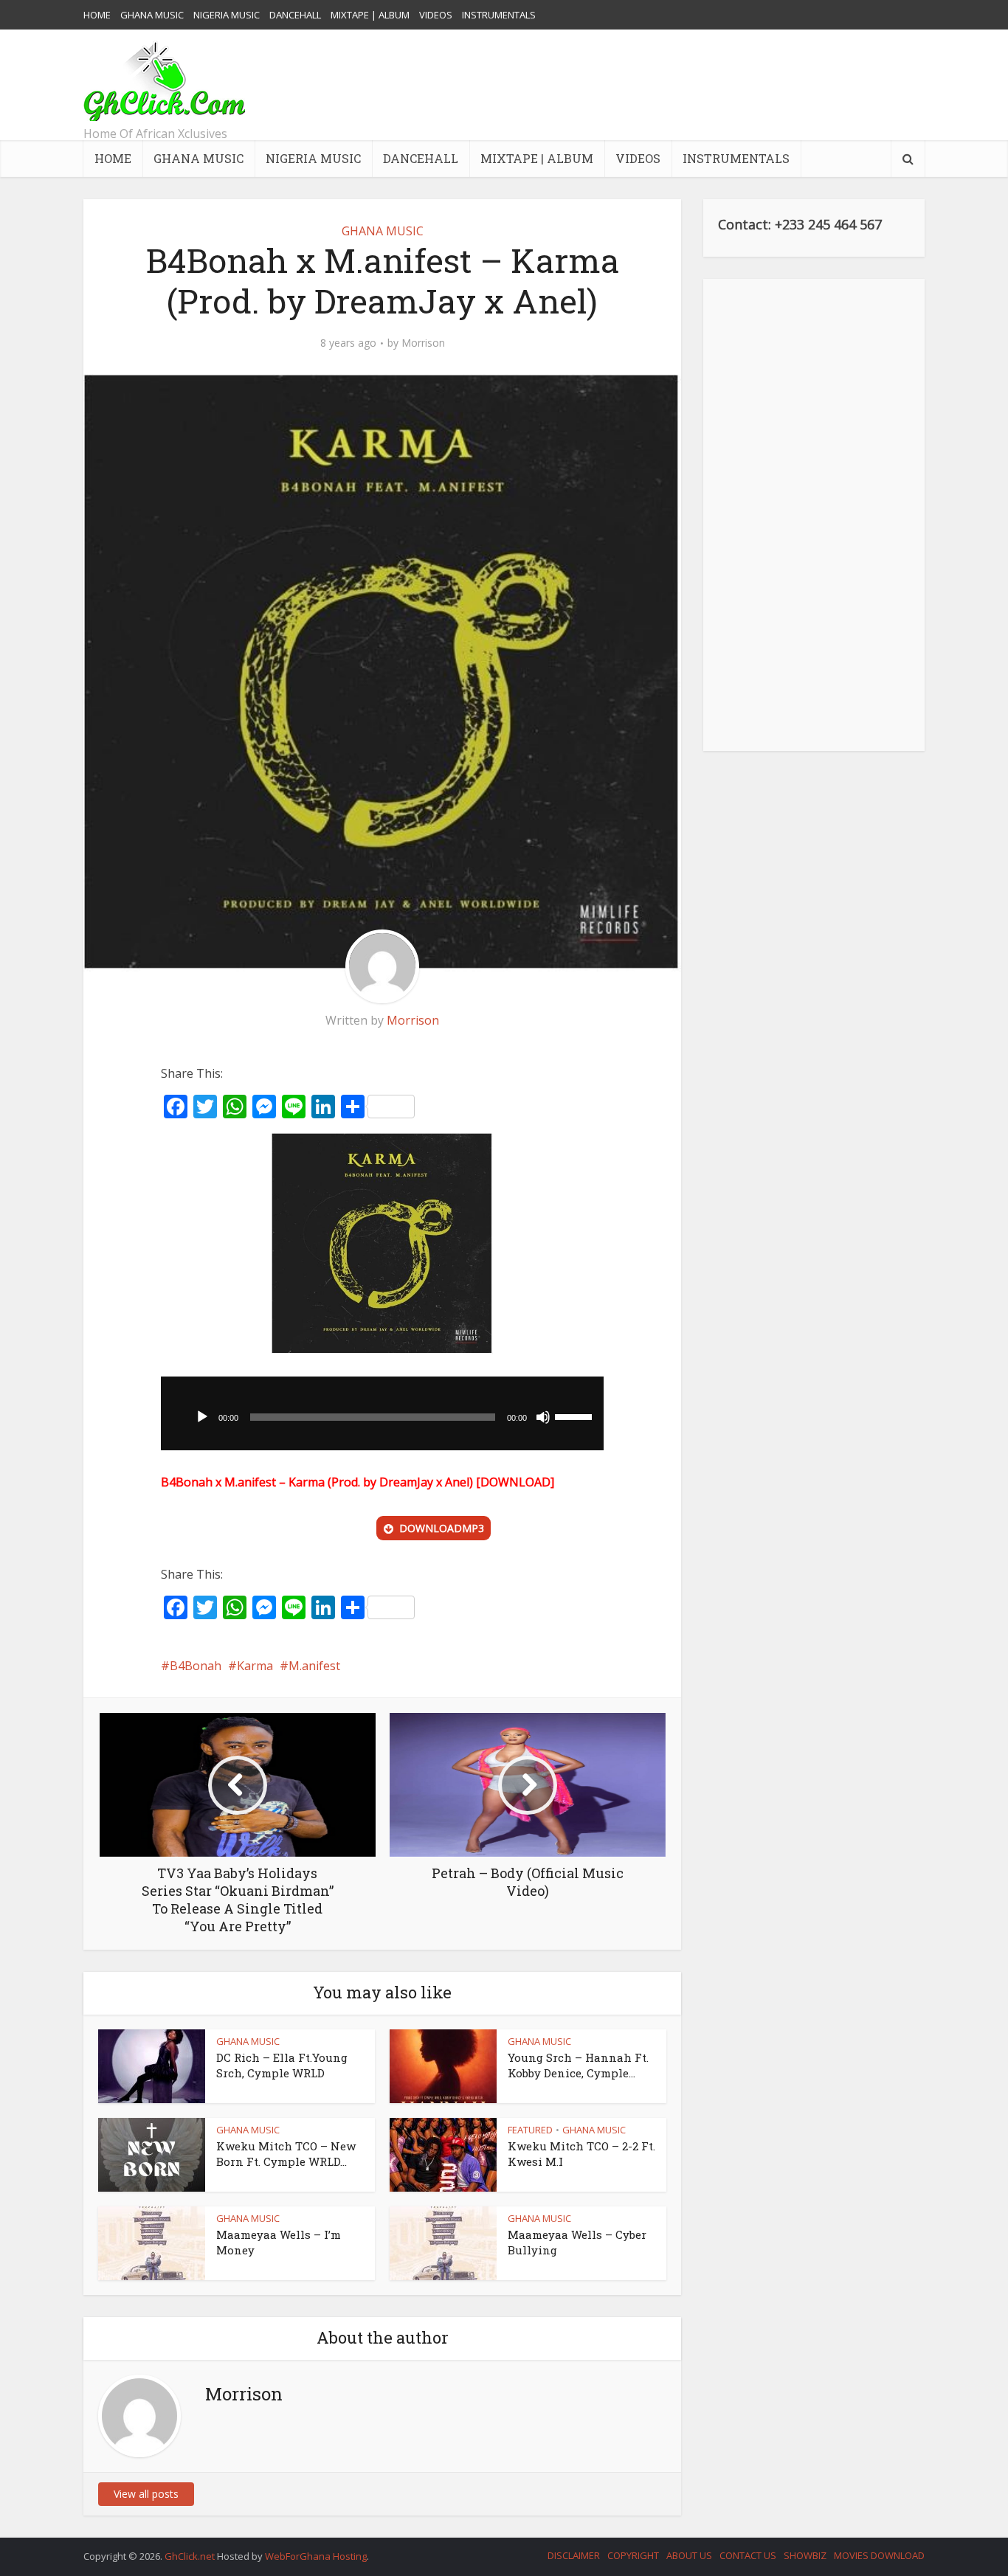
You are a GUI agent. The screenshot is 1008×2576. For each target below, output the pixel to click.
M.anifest (314, 1666)
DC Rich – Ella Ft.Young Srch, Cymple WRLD (282, 2065)
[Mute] (543, 1417)
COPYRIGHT (633, 2555)
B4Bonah (196, 1666)
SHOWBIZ (805, 2555)
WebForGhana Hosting (316, 2556)
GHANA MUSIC (152, 15)
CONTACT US (748, 2555)
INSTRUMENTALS (499, 15)
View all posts (146, 2494)
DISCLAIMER (574, 2555)
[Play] (202, 1417)
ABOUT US (689, 2555)
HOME (97, 15)
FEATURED (530, 2130)
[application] (382, 1413)
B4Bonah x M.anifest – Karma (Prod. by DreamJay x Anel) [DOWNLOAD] (358, 1482)
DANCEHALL (295, 15)
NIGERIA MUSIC (227, 15)
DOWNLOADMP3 (442, 1528)
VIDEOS (436, 15)
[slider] (576, 1416)
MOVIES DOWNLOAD (879, 2555)
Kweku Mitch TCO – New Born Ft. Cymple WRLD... (286, 2153)
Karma (255, 1666)
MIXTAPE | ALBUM (370, 15)
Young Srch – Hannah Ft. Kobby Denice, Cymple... (578, 2065)
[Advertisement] (656, 85)
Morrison (423, 343)
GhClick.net (191, 2556)
